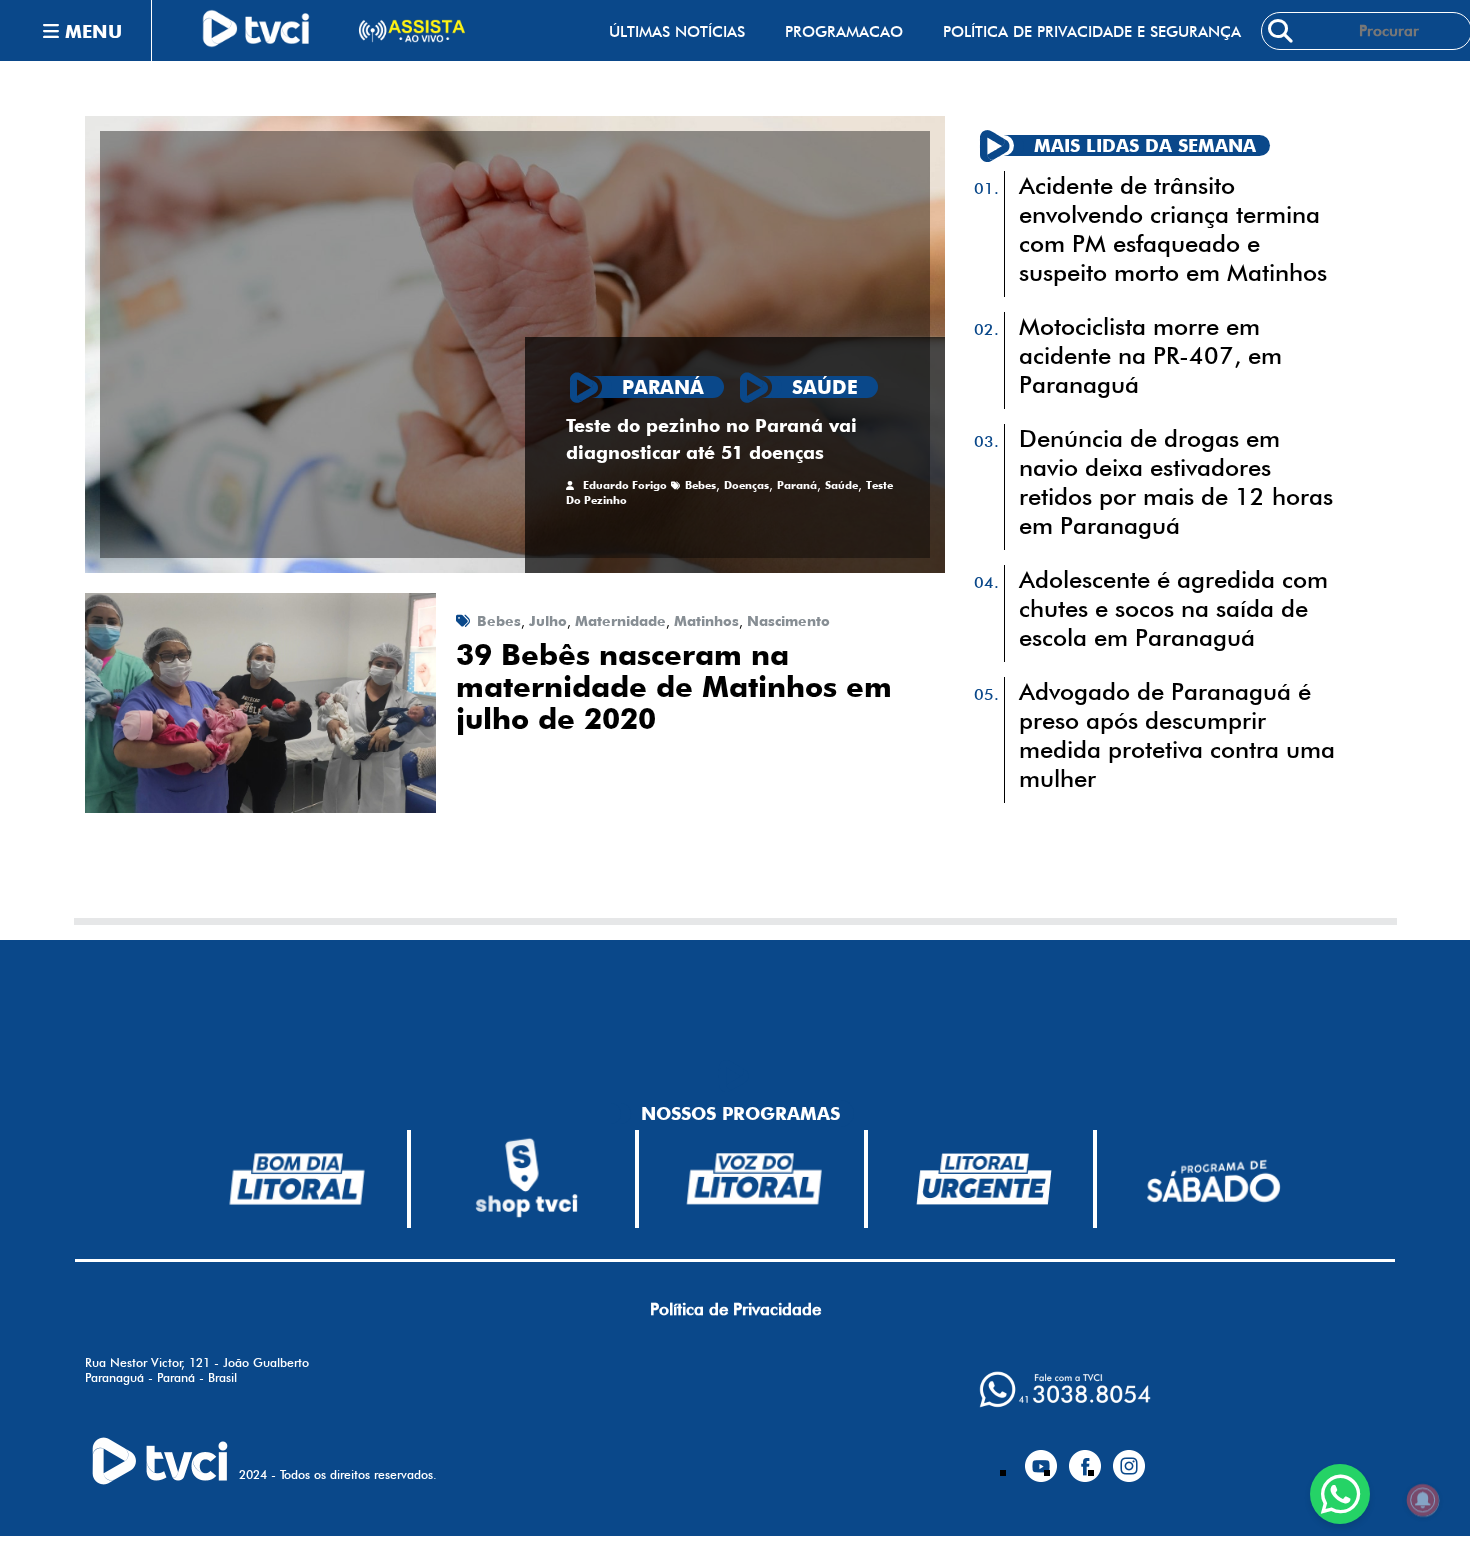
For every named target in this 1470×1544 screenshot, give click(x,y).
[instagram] (1129, 1458)
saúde (841, 485)
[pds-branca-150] (1213, 1179)
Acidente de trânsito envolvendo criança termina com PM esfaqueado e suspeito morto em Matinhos (1173, 229)
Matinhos (706, 621)
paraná (797, 485)
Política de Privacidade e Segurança (1092, 31)
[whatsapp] (1065, 1389)
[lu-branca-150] (984, 1179)
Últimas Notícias (677, 31)
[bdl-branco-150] (297, 1179)
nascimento (788, 621)
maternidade (620, 621)
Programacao (844, 31)
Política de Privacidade (735, 1309)
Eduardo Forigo (625, 485)
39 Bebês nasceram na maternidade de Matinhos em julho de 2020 (674, 687)
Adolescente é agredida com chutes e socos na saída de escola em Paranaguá (1173, 608)
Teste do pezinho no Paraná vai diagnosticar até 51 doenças (711, 438)
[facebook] (1085, 1458)
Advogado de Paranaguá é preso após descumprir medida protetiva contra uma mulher (1177, 735)
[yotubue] (1041, 1458)
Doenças (746, 485)
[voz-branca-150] (755, 1179)
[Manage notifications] (1423, 1500)
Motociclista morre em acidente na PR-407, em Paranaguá (1150, 355)
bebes (700, 485)
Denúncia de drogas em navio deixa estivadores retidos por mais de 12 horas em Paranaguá (1176, 482)
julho (548, 621)
